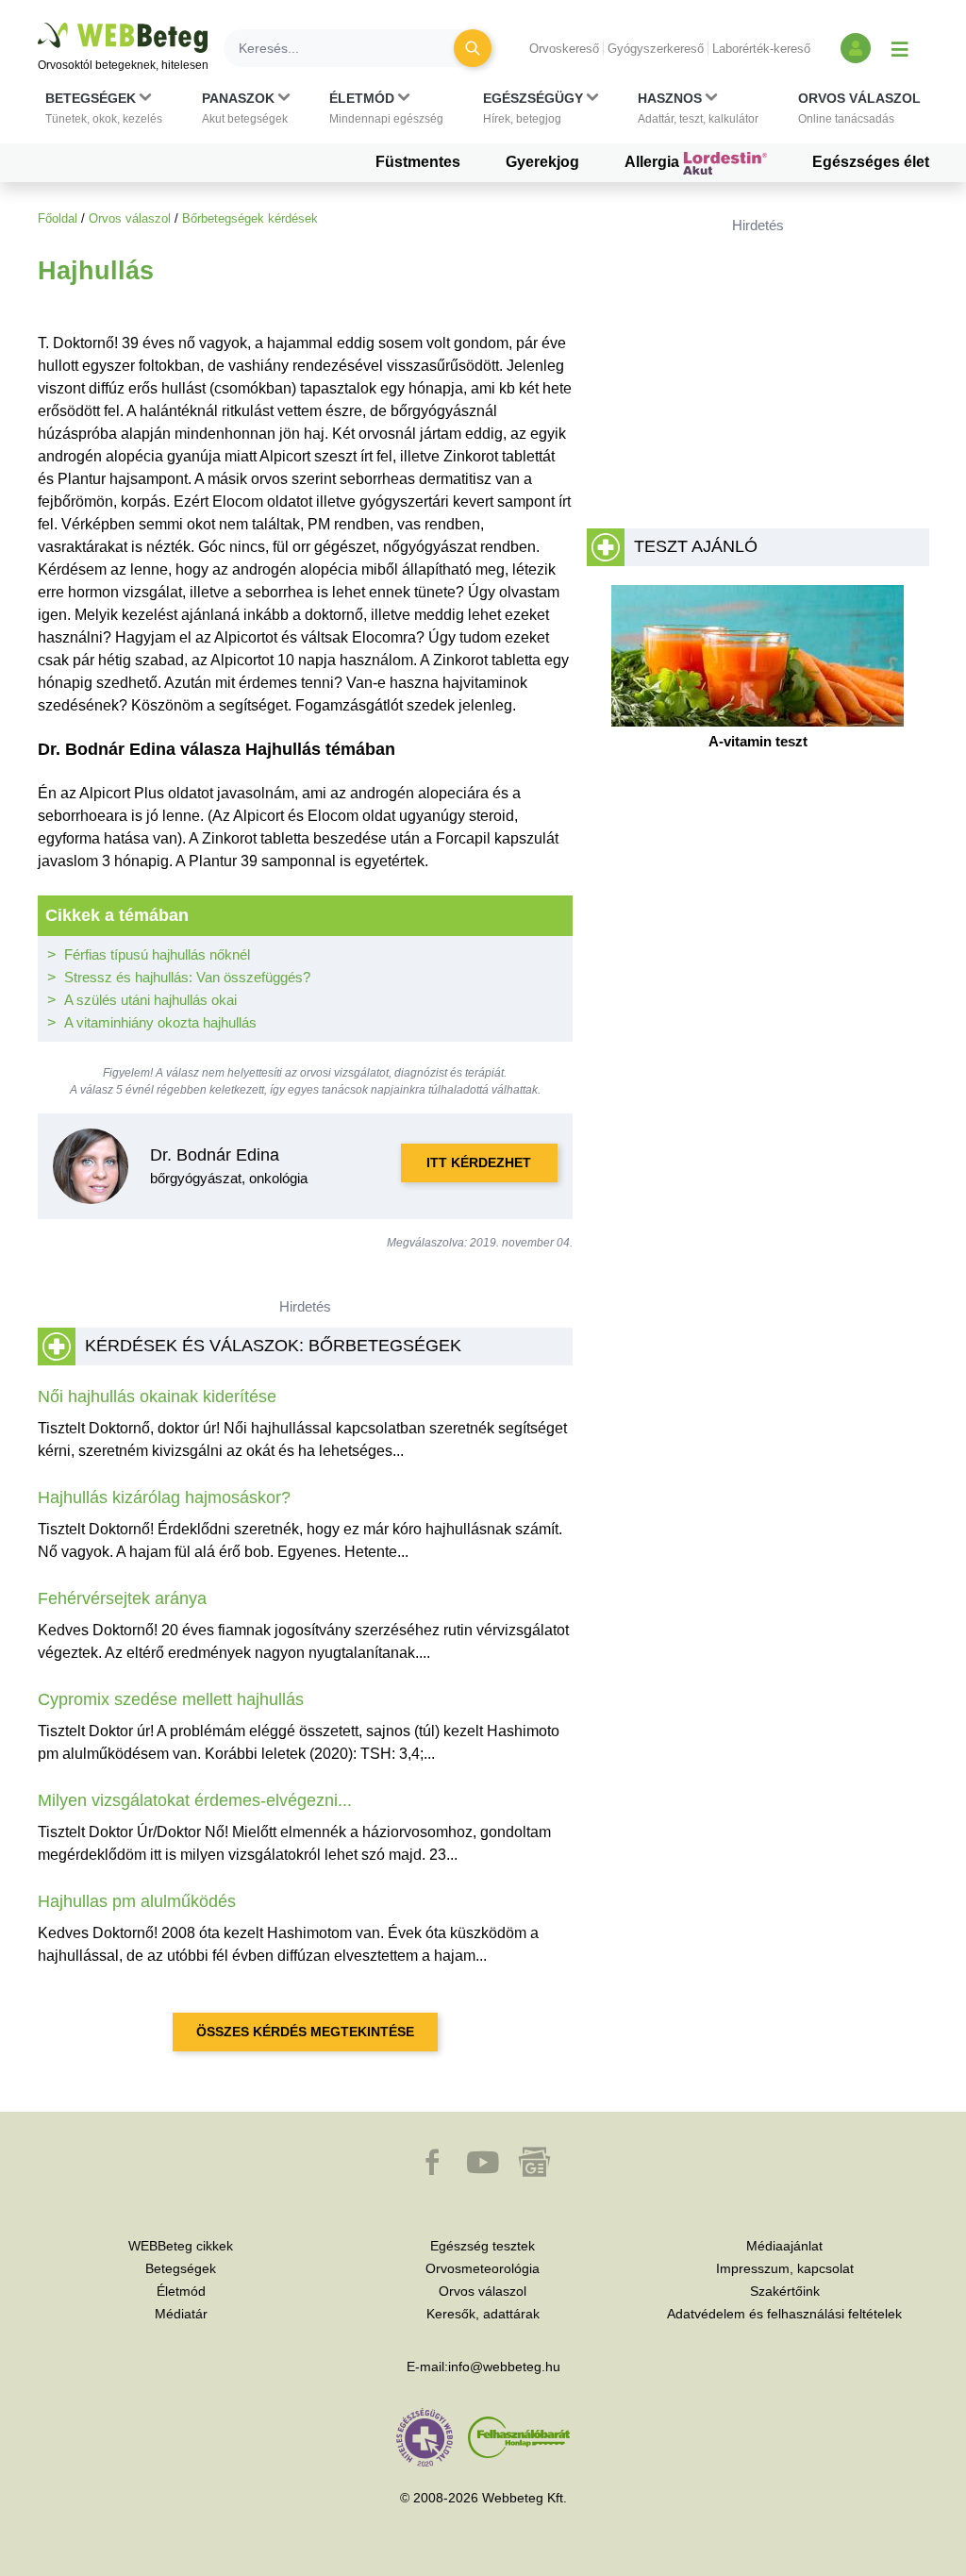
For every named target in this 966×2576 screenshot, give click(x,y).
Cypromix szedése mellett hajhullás (171, 1699)
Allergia (654, 162)
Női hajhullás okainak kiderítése (157, 1397)
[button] (104, 109)
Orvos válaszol (130, 218)
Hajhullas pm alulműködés (137, 1901)
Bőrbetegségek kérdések (250, 218)
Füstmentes (418, 162)
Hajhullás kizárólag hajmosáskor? (164, 1497)
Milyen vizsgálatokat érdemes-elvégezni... (195, 1800)
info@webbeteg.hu (504, 2367)
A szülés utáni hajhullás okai (150, 1000)
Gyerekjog (542, 162)
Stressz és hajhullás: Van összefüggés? (187, 977)
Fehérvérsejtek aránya (122, 1598)
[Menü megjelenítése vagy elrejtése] (900, 48)
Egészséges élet (871, 162)
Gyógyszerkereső (656, 49)
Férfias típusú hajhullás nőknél (157, 954)
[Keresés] (473, 48)
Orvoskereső (564, 49)
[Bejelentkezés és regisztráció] (856, 48)
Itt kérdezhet (479, 1163)
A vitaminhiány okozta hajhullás (160, 1022)
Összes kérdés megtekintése (305, 2032)
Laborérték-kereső (761, 49)
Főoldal (58, 218)
